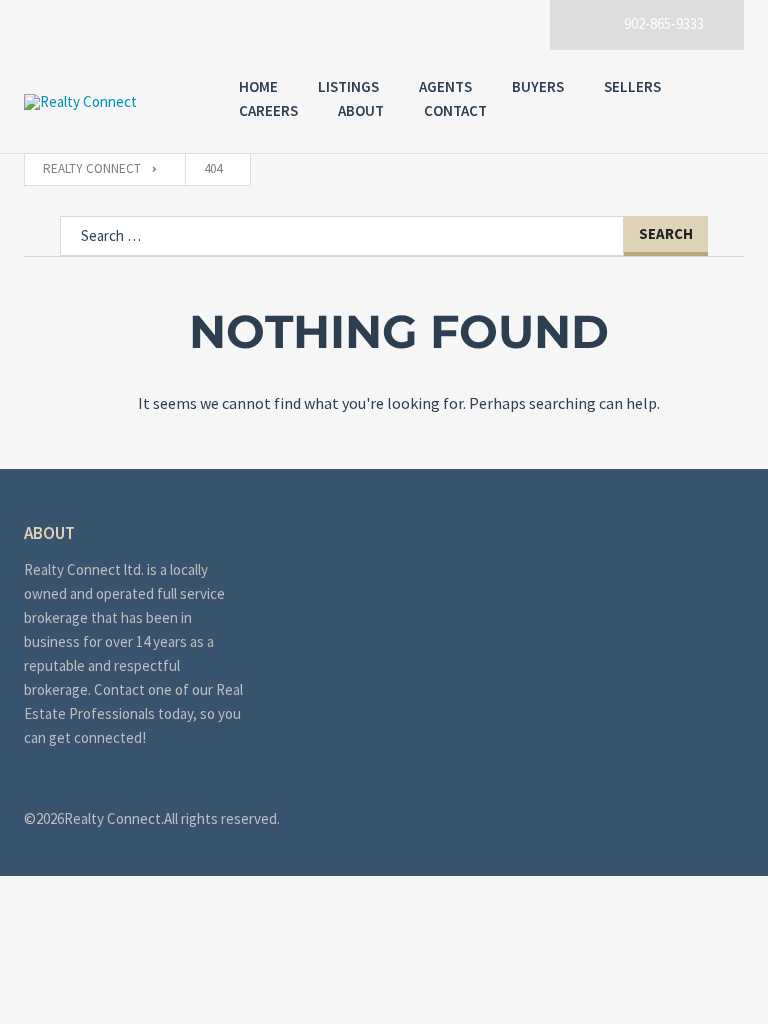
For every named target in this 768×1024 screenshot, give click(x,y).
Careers (268, 110)
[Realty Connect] (111, 102)
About (361, 110)
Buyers (538, 86)
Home (258, 86)
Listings (348, 86)
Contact (455, 110)
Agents (445, 86)
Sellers (632, 86)
